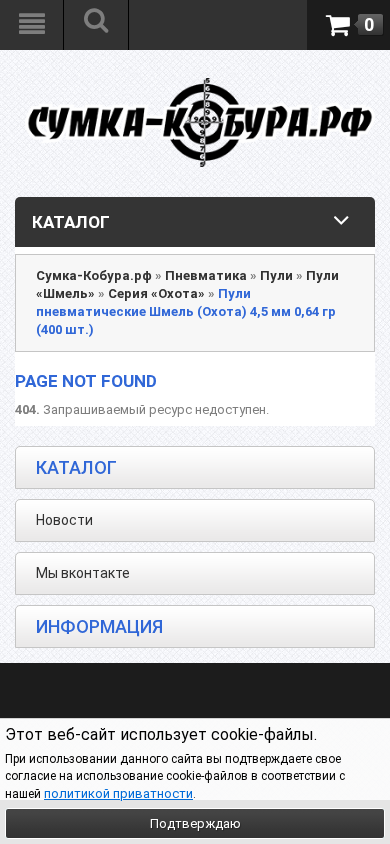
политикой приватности (118, 793)
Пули (276, 275)
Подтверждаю (195, 823)
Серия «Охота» (156, 293)
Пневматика (206, 275)
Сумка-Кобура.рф (94, 275)
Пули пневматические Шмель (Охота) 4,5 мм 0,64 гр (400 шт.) (186, 311)
